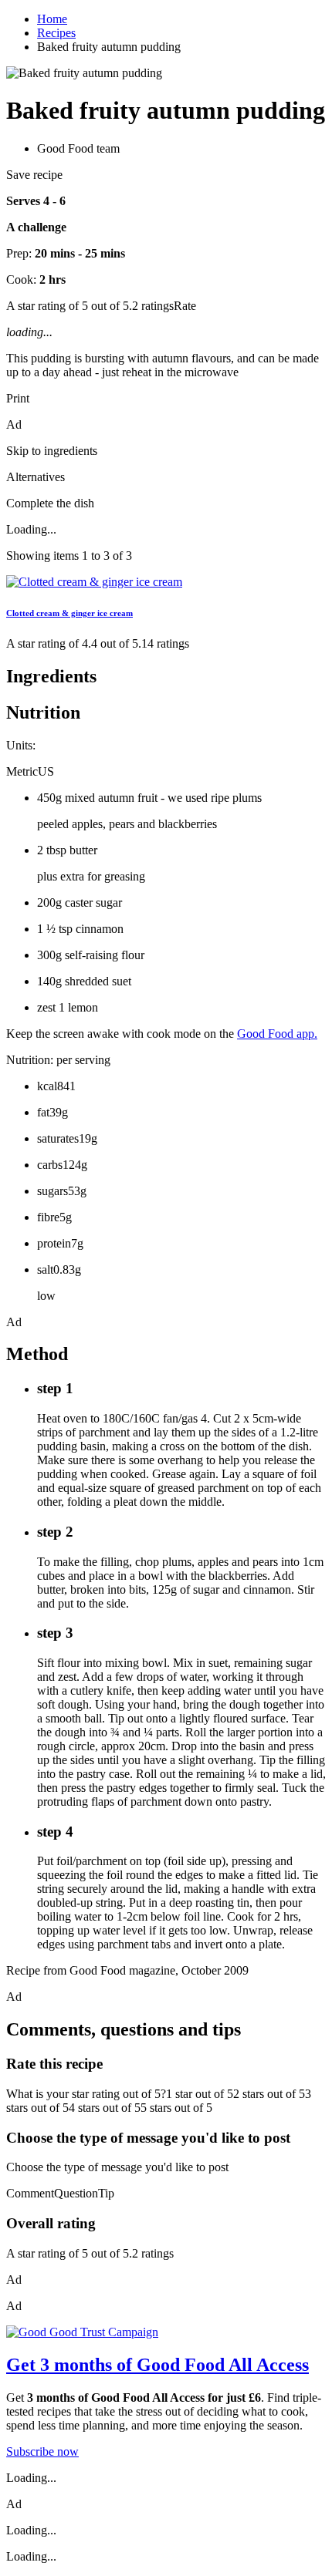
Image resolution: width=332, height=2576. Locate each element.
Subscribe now (42, 2451)
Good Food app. (277, 1034)
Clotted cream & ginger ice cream (69, 613)
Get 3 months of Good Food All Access (158, 2365)
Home (52, 19)
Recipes (56, 33)
